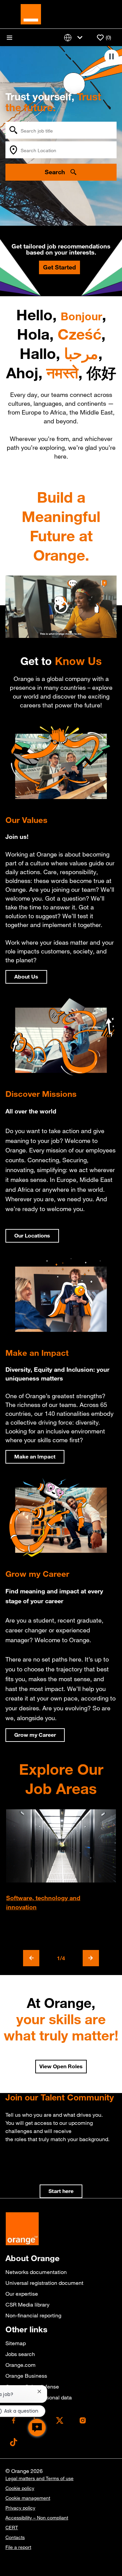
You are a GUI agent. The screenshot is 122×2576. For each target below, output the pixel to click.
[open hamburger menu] (9, 38)
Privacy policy (20, 2508)
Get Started (59, 267)
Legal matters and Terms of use (39, 2478)
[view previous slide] (31, 1958)
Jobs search (20, 2354)
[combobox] (61, 130)
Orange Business (26, 2376)
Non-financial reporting (33, 2315)
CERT (12, 2528)
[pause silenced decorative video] (111, 57)
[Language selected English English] (75, 37)
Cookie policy (20, 2488)
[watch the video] (61, 607)
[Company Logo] (31, 14)
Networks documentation (36, 2272)
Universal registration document (44, 2283)
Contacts (15, 2537)
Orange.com (21, 2365)
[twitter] (60, 2420)
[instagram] (83, 2420)
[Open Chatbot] (37, 2428)
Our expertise (22, 2294)
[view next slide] (91, 1958)
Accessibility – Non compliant (37, 2518)
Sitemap (16, 2343)
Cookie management (28, 2498)
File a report (18, 2547)
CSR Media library (27, 2305)
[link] (61, 2191)
